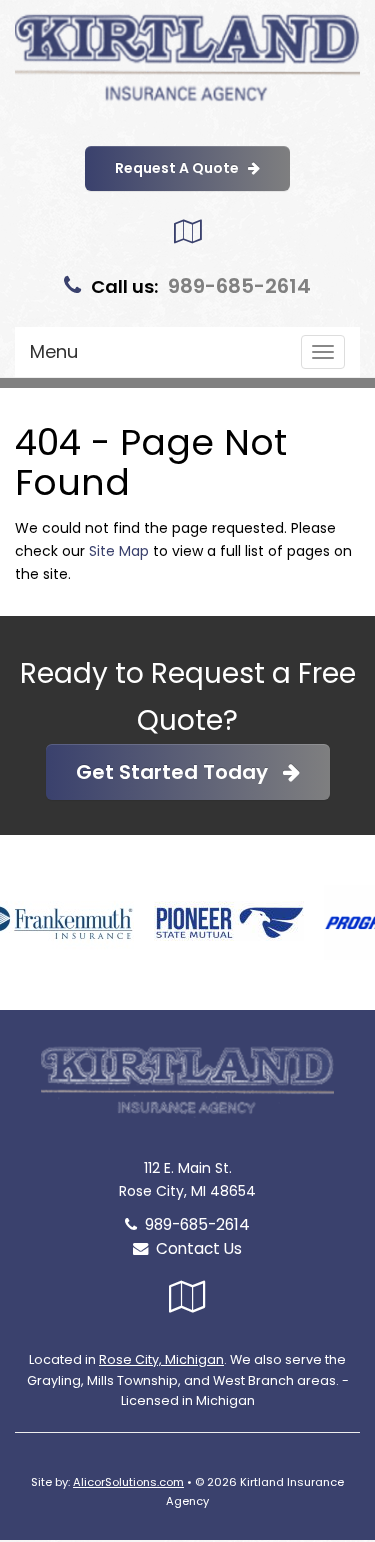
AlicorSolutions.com (128, 1482)
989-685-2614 (239, 286)
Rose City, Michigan (161, 1359)
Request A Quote (181, 168)
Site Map (119, 551)
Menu (54, 351)
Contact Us (195, 1248)
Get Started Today (179, 772)
